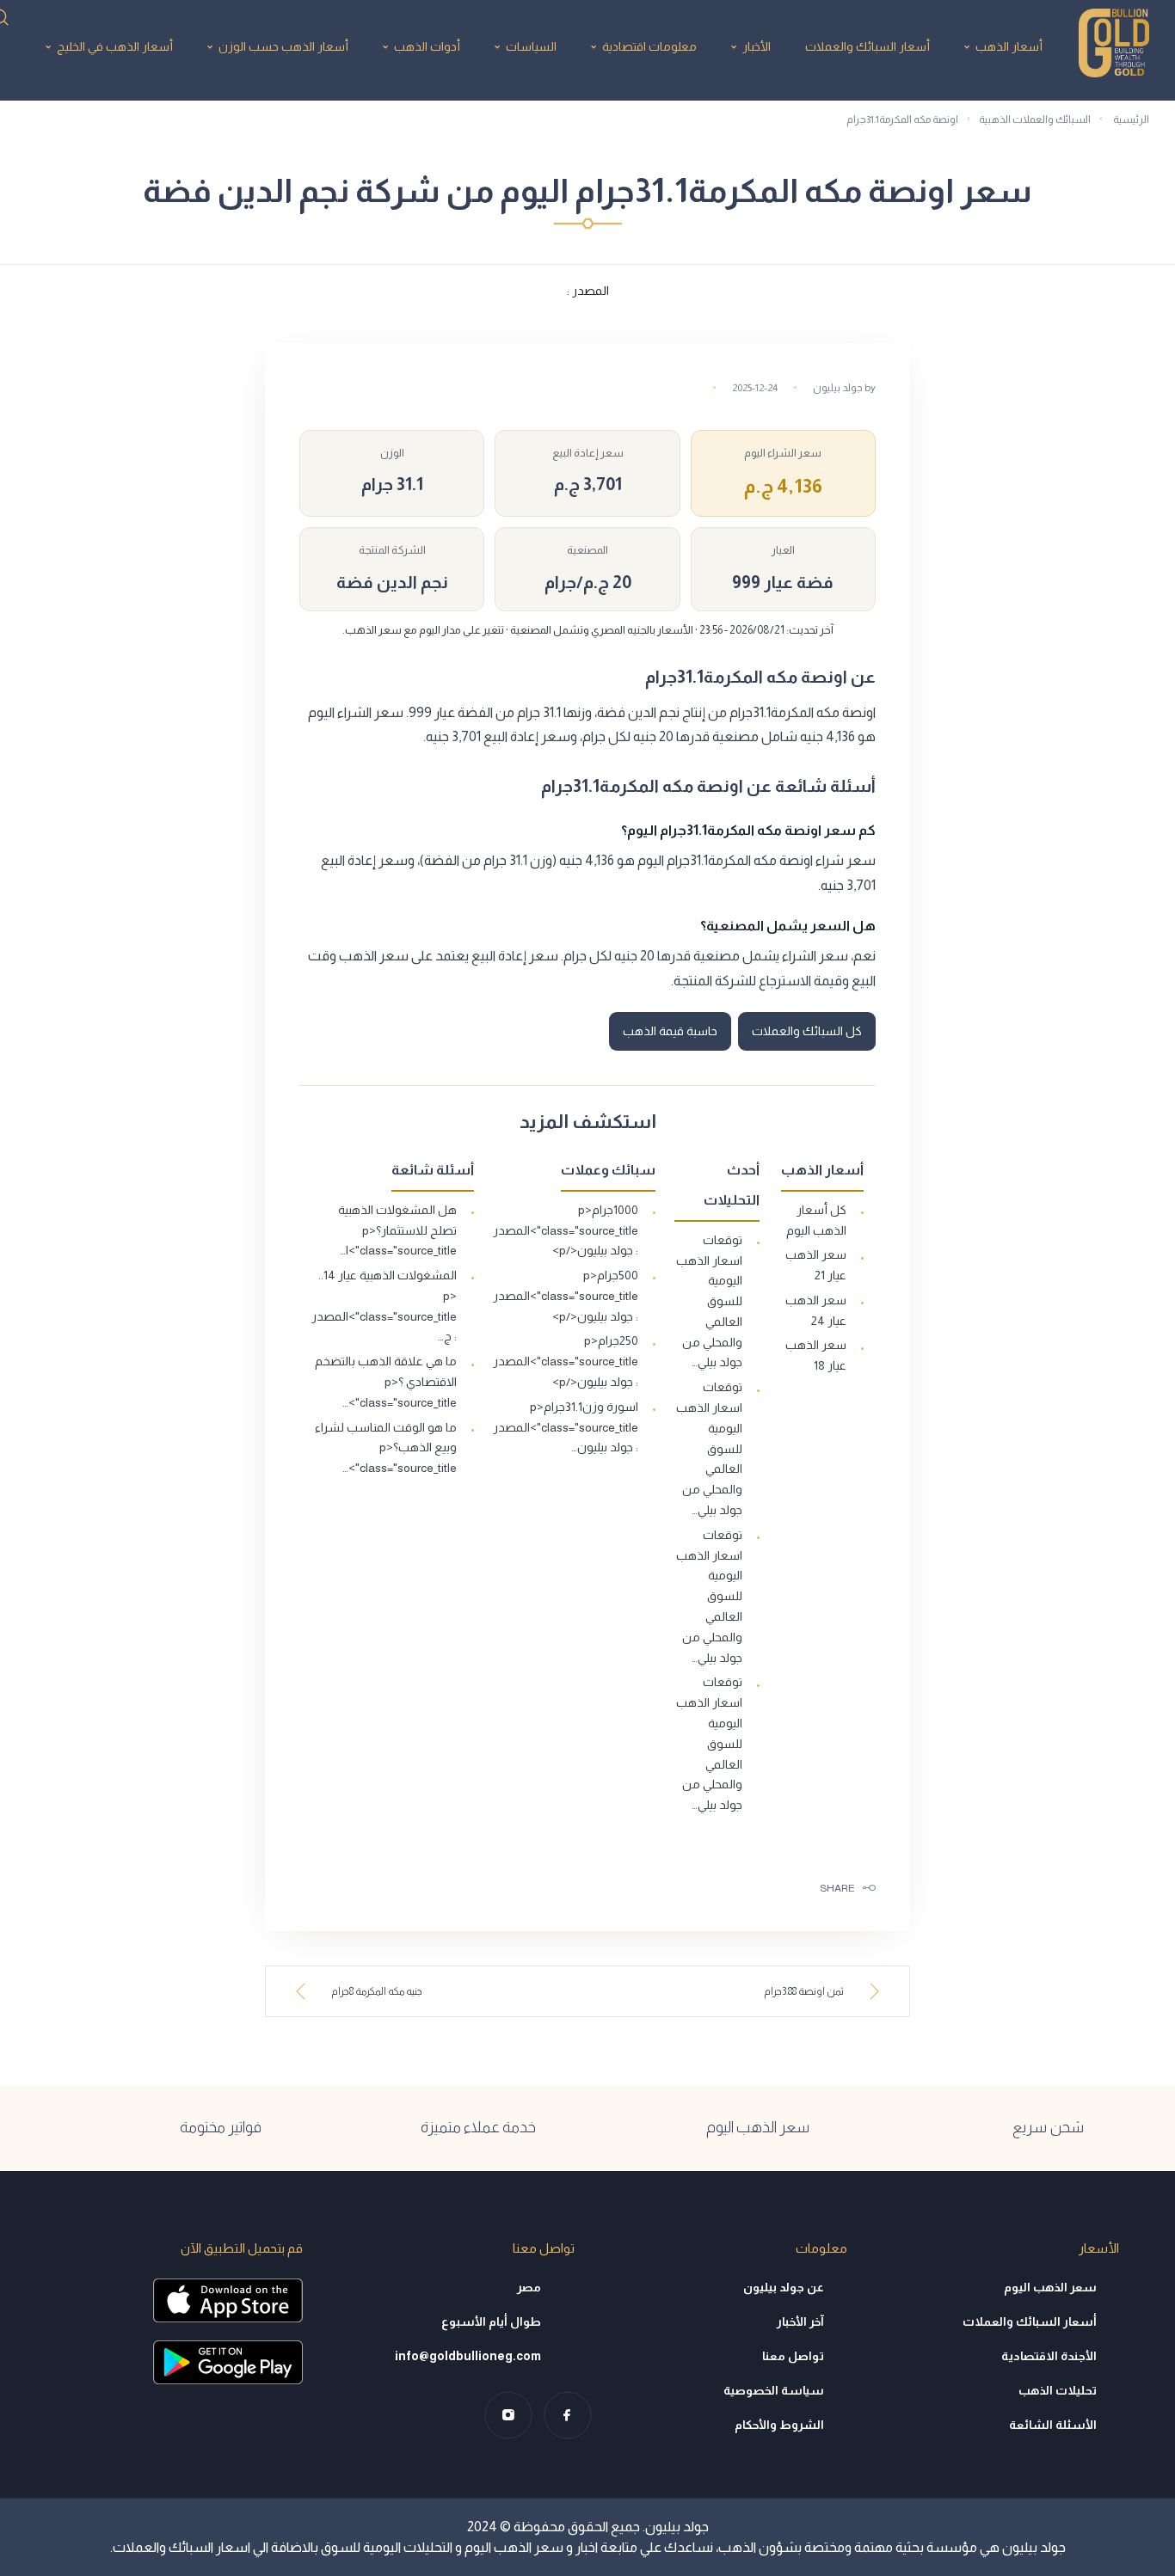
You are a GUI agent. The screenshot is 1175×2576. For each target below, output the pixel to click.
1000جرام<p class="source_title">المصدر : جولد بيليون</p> (566, 1230)
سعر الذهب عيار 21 (816, 1265)
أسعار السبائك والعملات (867, 46)
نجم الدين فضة (392, 582)
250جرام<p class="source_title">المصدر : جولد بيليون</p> (566, 1361)
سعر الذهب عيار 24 (816, 1310)
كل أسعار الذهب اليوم (816, 1220)
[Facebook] (567, 2415)
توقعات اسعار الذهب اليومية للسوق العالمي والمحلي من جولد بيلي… (709, 1301)
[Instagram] (508, 2415)
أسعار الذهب (1009, 46)
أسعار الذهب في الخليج (115, 46)
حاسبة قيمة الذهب (670, 1031)
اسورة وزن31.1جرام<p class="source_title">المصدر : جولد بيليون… (566, 1427)
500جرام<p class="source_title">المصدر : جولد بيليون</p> (566, 1296)
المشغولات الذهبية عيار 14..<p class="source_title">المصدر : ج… (384, 1306)
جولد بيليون (838, 388)
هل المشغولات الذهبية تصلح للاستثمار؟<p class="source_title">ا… (397, 1230)
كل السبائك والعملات (807, 1031)
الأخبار (757, 46)
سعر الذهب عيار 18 (816, 1355)
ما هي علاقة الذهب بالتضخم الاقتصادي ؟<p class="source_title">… (386, 1382)
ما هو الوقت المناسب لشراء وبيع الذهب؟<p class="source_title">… (386, 1448)
